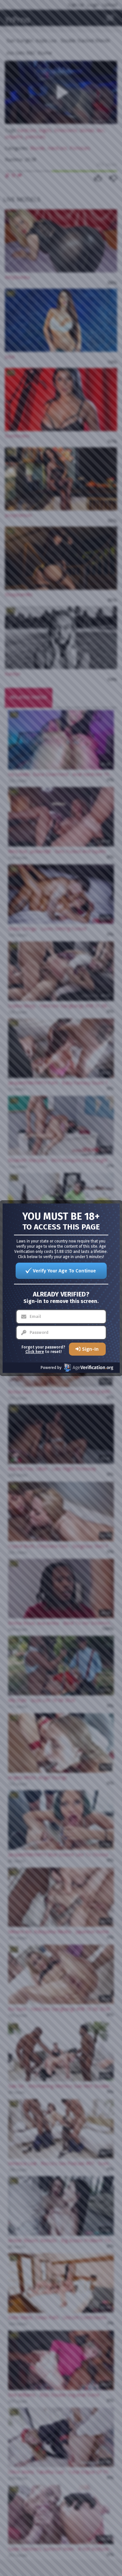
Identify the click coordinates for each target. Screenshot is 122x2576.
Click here (35, 1352)
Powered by (51, 1368)
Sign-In (90, 1349)
